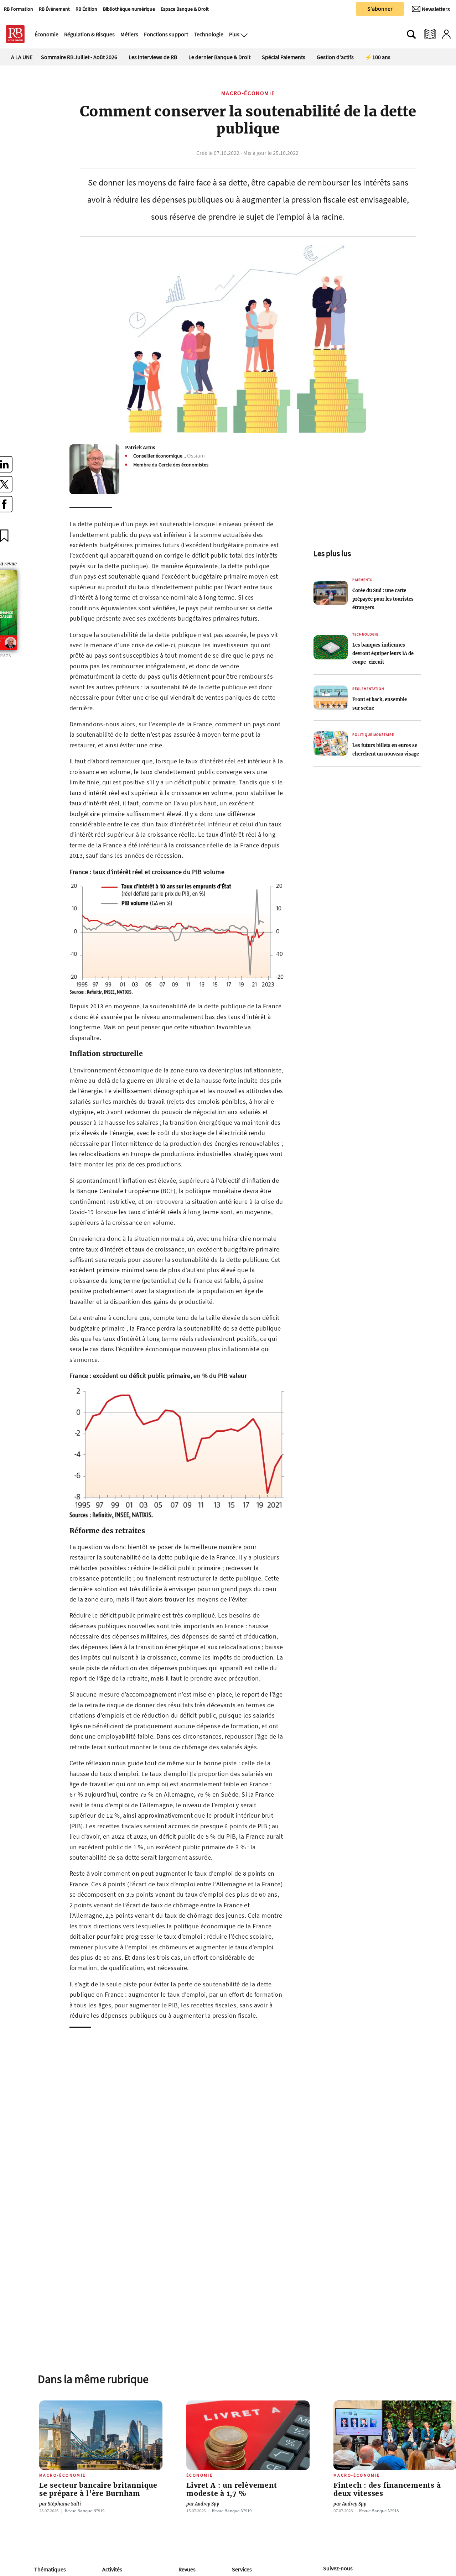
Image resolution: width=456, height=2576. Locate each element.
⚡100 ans (378, 57)
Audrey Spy (203, 2504)
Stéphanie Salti (60, 2504)
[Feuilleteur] (430, 34)
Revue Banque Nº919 (85, 2510)
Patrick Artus (140, 448)
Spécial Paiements (284, 57)
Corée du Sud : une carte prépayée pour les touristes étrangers (383, 599)
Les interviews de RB (153, 57)
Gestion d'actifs (335, 57)
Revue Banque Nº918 (379, 2510)
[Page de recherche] (411, 34)
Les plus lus (332, 553)
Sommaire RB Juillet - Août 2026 (79, 57)
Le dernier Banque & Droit (219, 57)
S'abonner (380, 9)
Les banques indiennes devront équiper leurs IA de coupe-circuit (383, 653)
